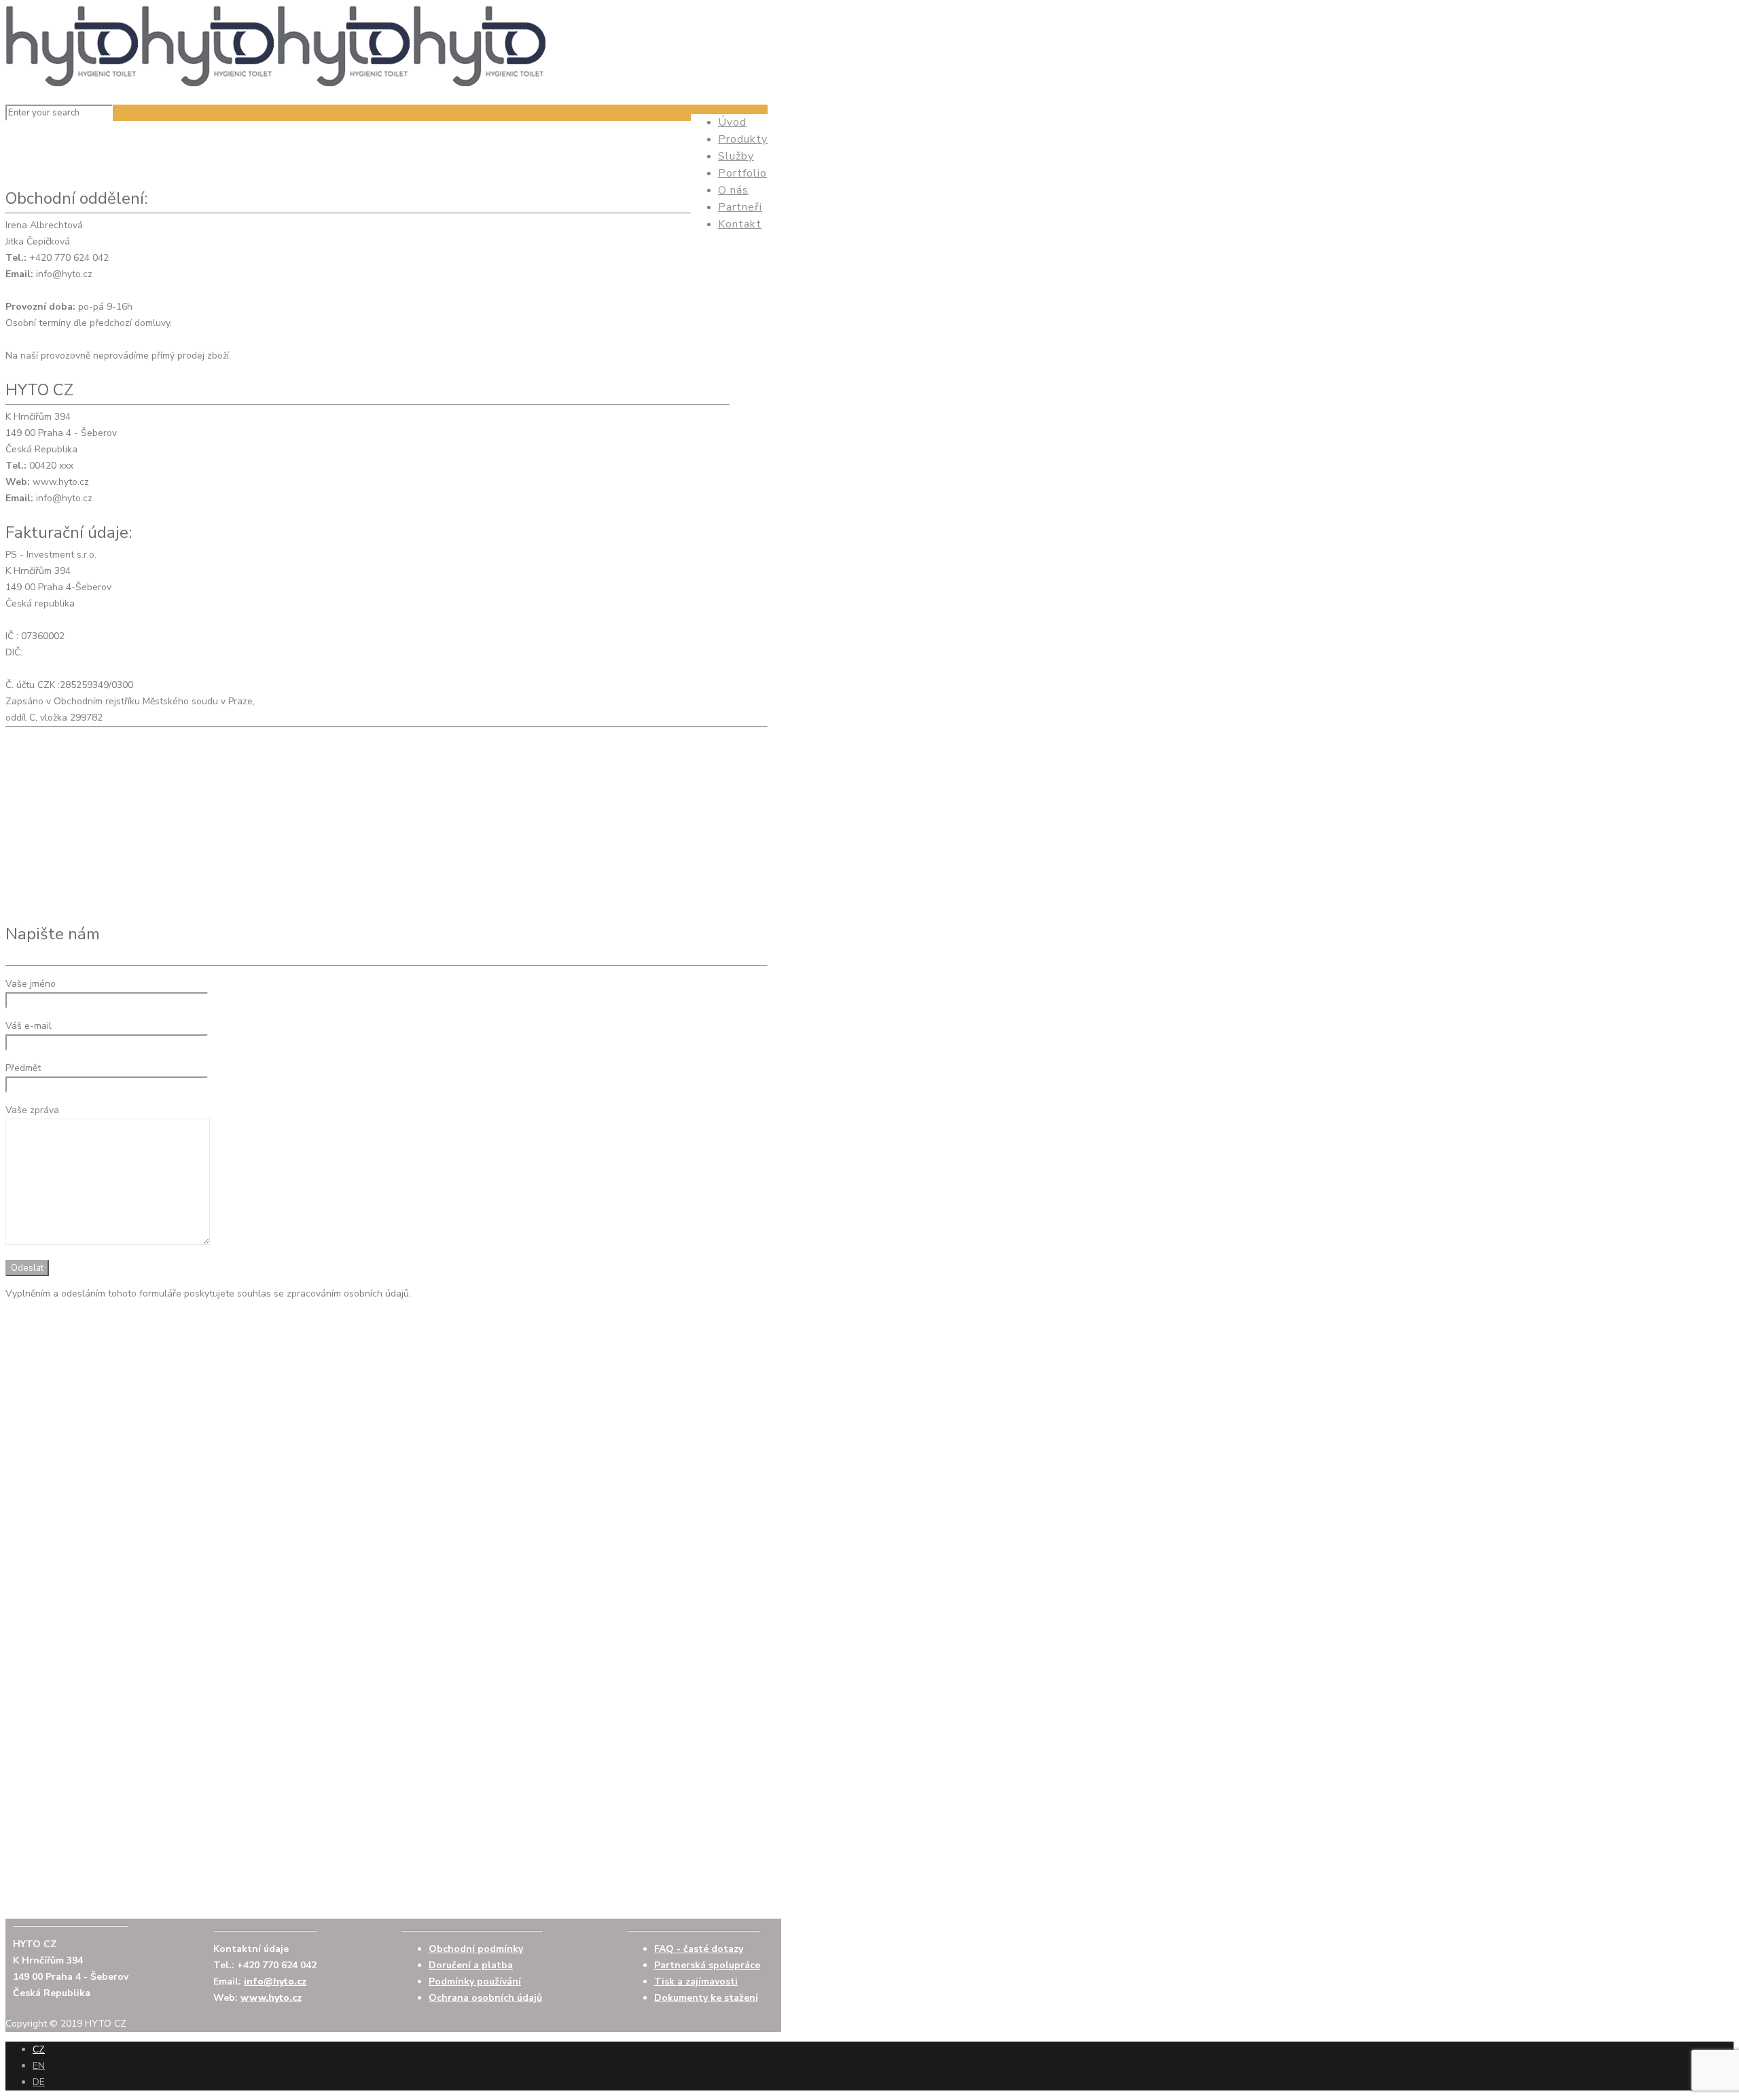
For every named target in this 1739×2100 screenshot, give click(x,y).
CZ (39, 2049)
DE (39, 2082)
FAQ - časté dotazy (699, 1949)
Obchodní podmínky (476, 1949)
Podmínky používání (475, 1981)
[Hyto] (277, 84)
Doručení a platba (471, 1965)
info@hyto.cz (275, 1981)
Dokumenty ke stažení (706, 1998)
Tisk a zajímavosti (696, 1981)
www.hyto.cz (271, 1998)
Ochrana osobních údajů (485, 1998)
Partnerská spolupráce (707, 1965)
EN (39, 2066)
